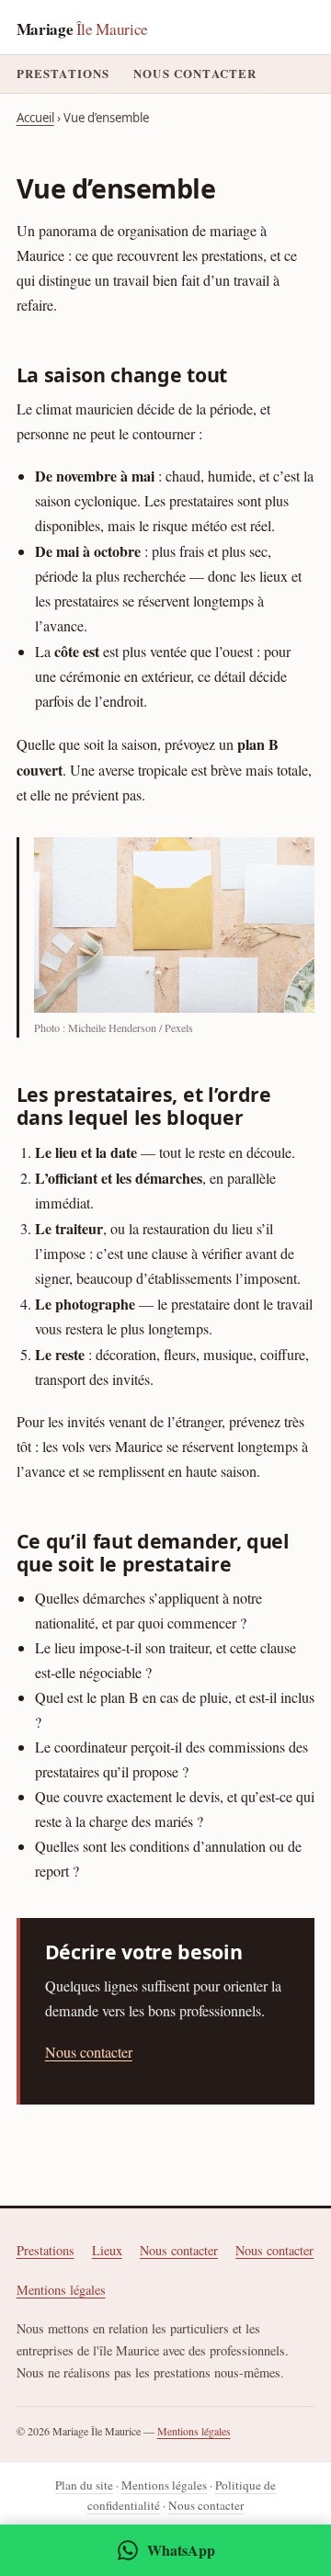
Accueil (35, 118)
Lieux (107, 2250)
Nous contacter (195, 74)
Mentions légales (61, 2290)
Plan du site (84, 2485)
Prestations (63, 74)
